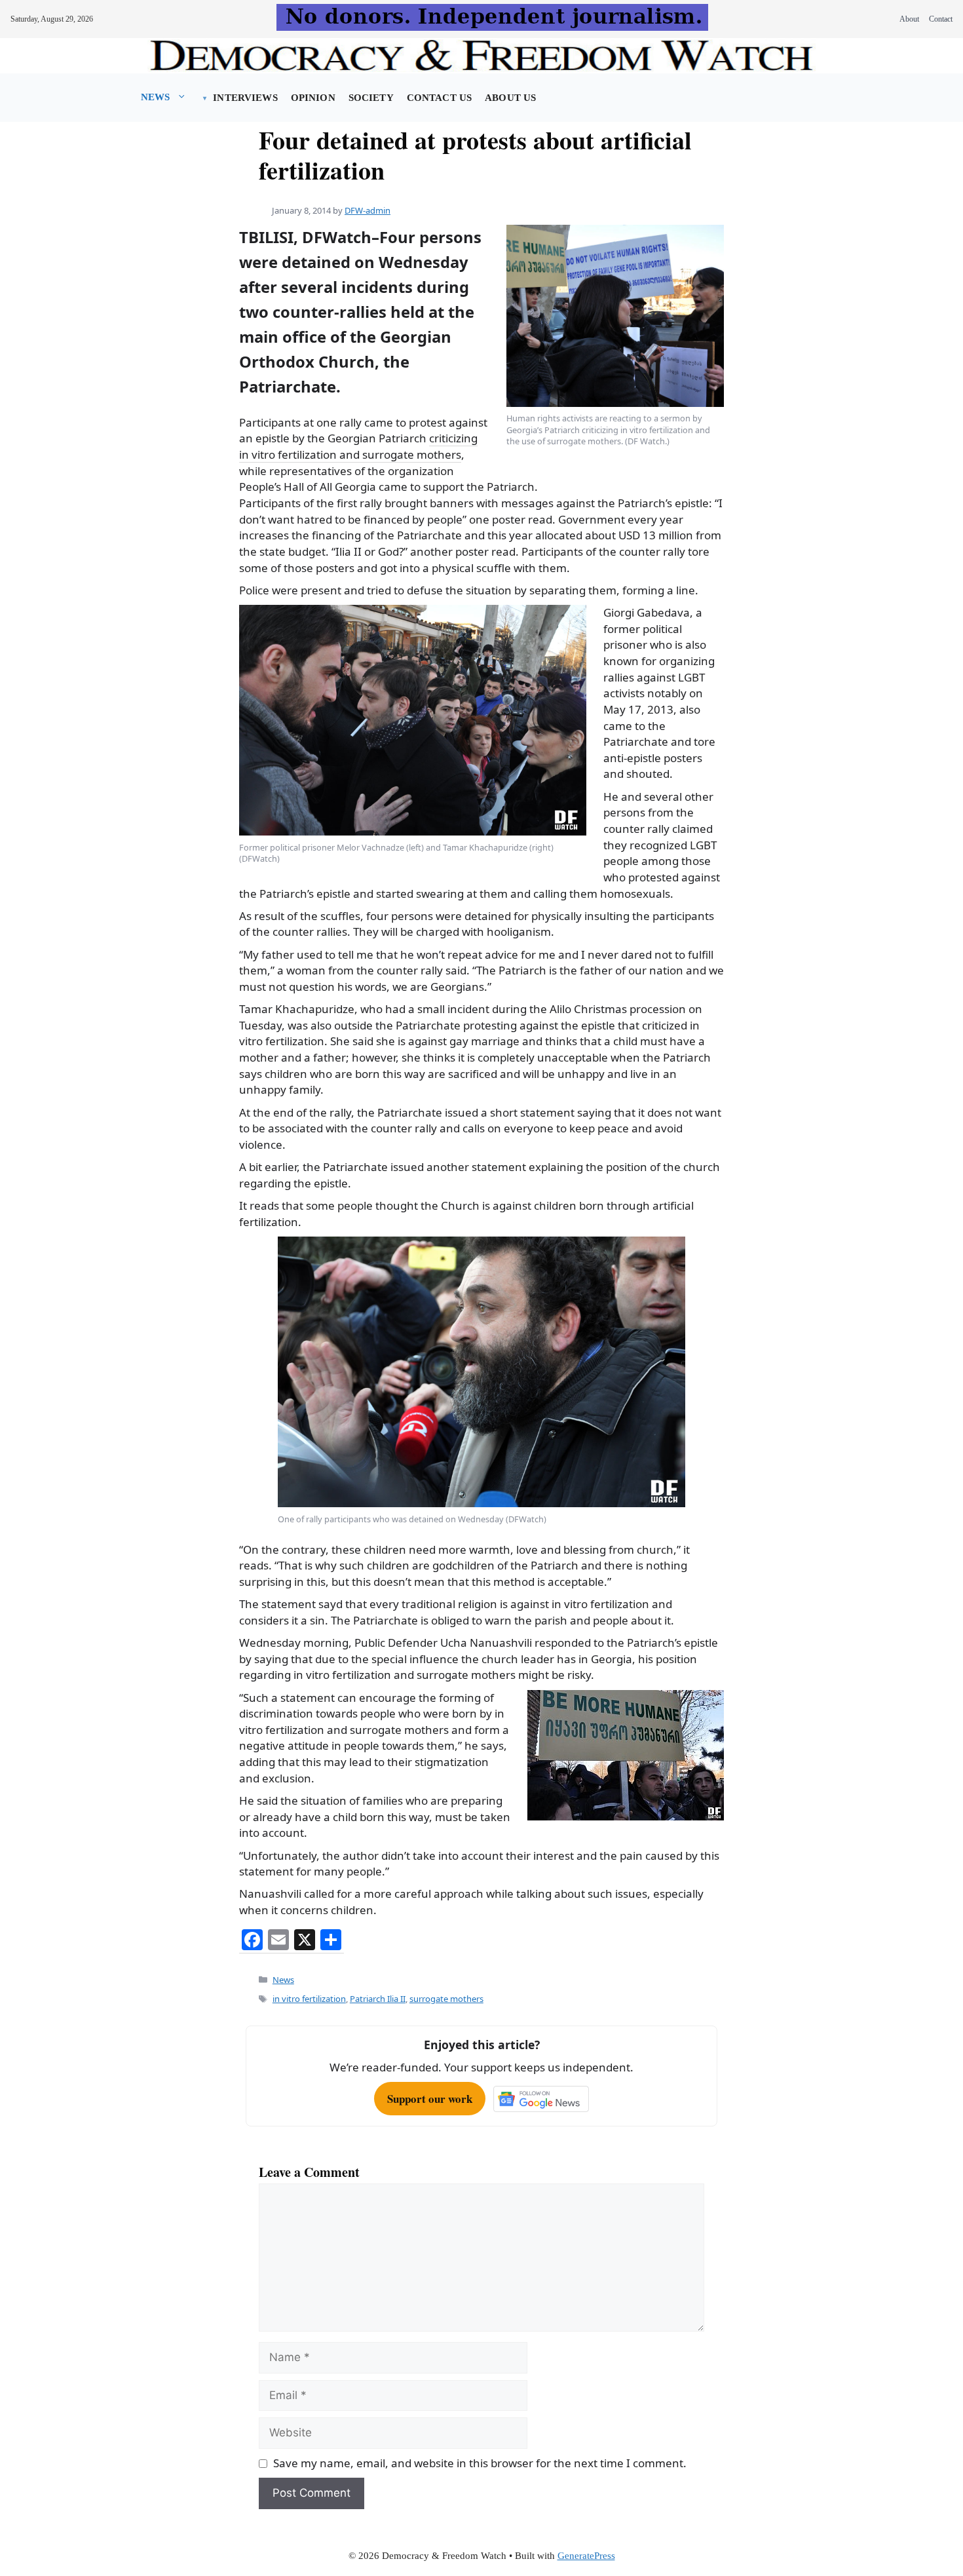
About (909, 19)
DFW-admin (368, 210)
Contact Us (439, 98)
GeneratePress (586, 2556)
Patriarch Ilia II (378, 1999)
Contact (941, 19)
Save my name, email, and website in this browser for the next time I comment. (480, 2463)
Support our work (430, 2099)
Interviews (245, 98)
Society (371, 98)
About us (510, 98)
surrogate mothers (446, 1999)
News (156, 97)
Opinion (313, 98)
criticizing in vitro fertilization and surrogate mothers (358, 446)
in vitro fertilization (309, 1999)
